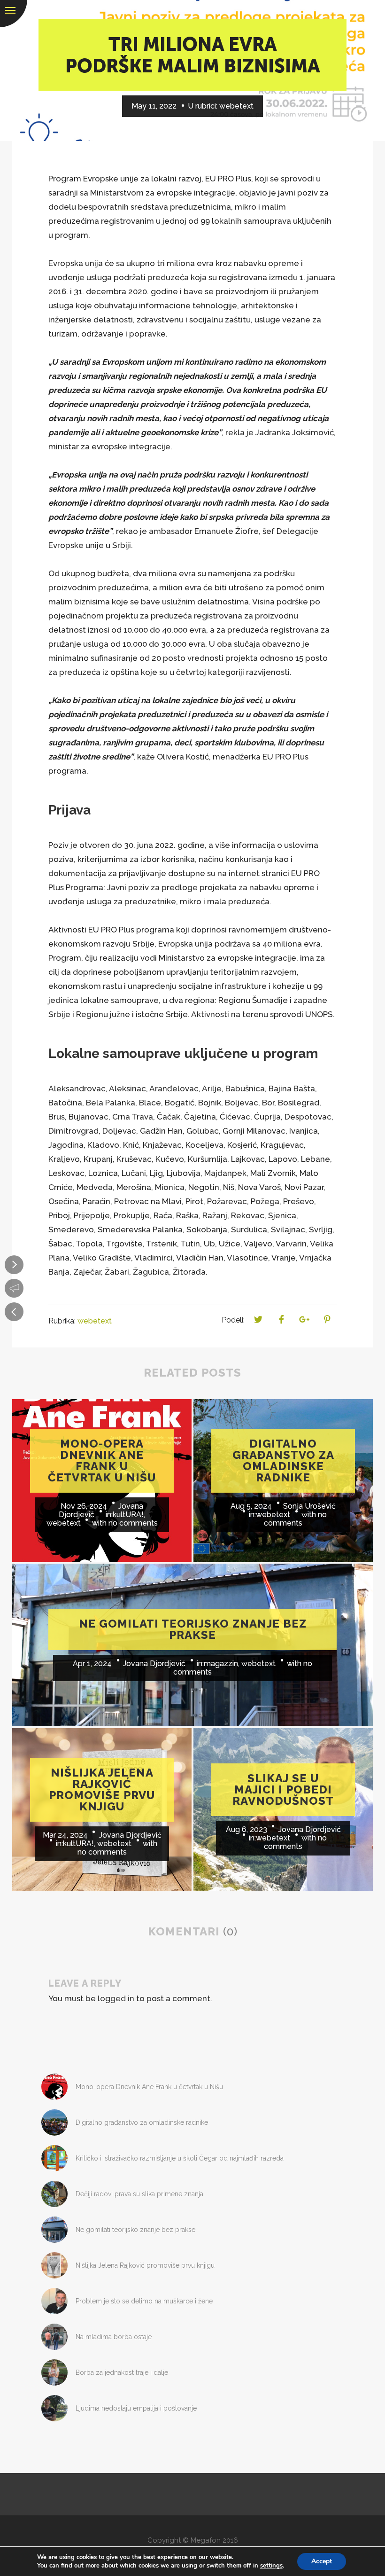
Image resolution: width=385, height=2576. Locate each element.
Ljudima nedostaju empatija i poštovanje (136, 2408)
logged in (116, 1998)
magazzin (221, 1664)
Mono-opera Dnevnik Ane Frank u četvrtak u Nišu (149, 2087)
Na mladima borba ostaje (114, 2337)
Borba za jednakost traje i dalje (122, 2372)
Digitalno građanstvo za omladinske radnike (142, 2122)
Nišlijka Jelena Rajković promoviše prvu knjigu (145, 2265)
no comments (133, 1523)
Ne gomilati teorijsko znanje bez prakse (135, 2230)
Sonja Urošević (309, 1506)
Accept (322, 2561)
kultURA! (128, 1515)
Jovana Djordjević (154, 1664)
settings (271, 2566)
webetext (236, 106)
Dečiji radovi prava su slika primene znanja (139, 2194)
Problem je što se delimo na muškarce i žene (144, 2301)
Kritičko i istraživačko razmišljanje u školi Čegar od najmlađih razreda (180, 2158)
